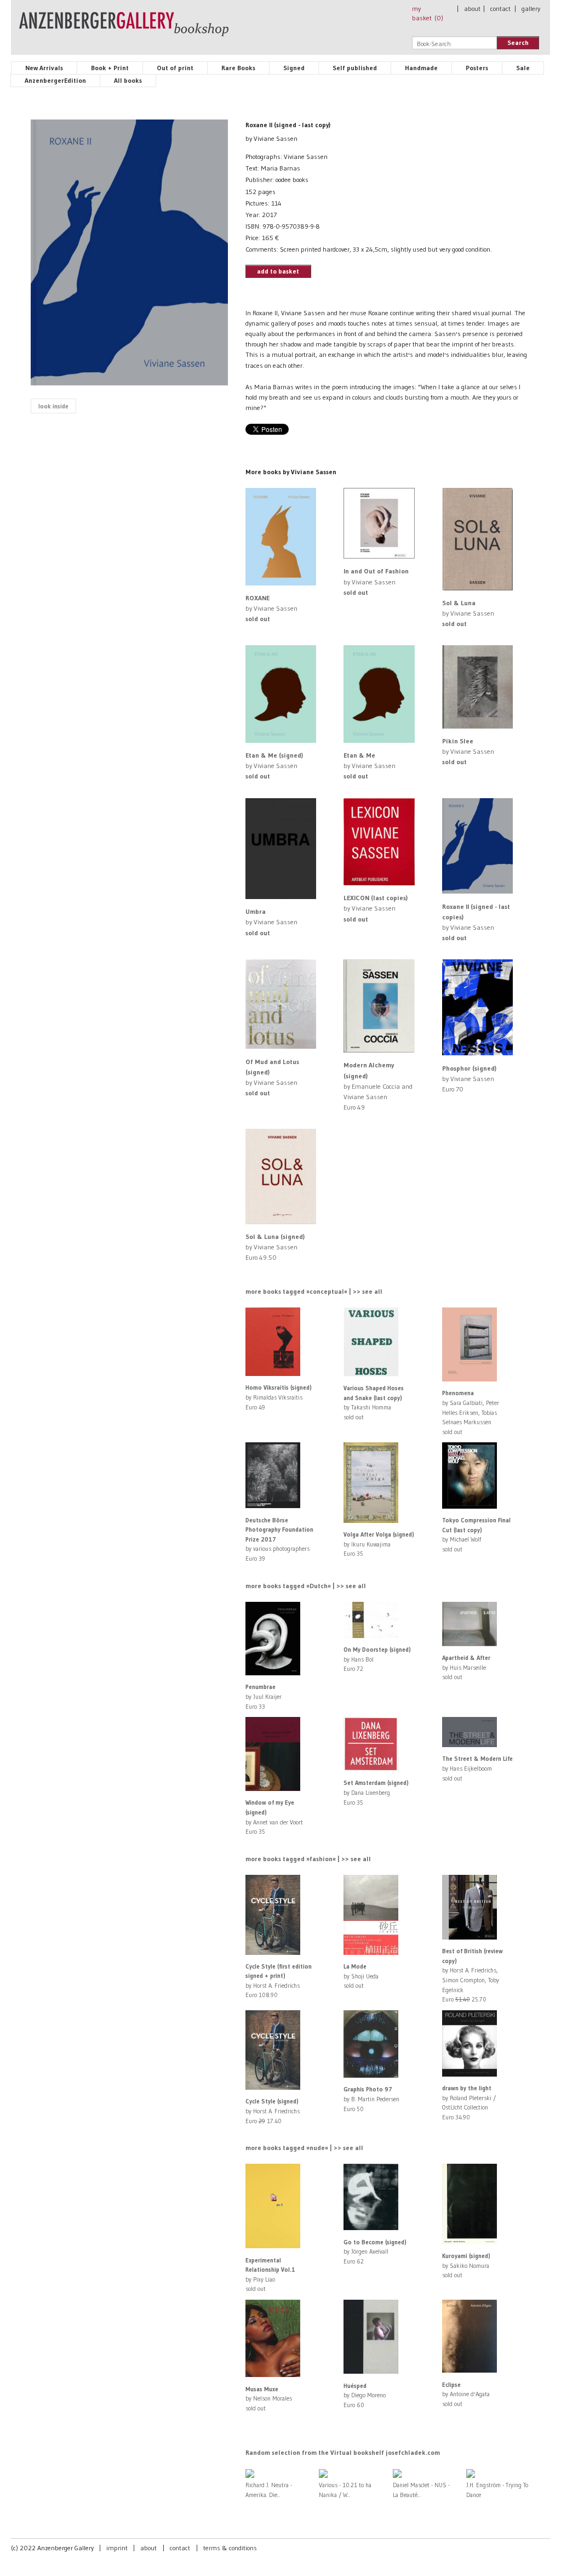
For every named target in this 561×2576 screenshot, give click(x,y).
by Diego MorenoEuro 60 (365, 2395)
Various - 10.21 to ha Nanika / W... (345, 2490)
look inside (53, 406)
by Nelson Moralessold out (269, 2399)
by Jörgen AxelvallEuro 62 (375, 2252)
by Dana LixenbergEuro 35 (376, 1792)
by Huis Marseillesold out (466, 1667)
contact (500, 8)
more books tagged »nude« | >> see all (304, 2148)
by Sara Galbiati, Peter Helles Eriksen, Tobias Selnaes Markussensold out (471, 1412)
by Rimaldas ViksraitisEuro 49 (279, 1397)
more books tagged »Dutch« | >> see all (306, 1586)
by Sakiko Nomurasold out (466, 2265)
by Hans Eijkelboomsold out (477, 1768)
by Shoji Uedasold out (361, 1976)
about (472, 8)
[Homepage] (124, 29)
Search (518, 42)
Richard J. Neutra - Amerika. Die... (269, 2490)
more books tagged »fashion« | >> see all (308, 1859)
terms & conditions (230, 2548)
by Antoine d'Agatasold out (466, 2394)
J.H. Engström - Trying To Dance (497, 2490)
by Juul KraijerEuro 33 (264, 1696)
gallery (531, 8)
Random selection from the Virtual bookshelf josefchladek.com (343, 2452)
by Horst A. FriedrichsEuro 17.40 (273, 2111)
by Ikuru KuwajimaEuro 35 (379, 1544)
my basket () (428, 13)
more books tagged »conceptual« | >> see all (314, 1291)
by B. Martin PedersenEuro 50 (371, 2099)
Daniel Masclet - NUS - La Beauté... (421, 2490)
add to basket (278, 271)
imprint (117, 2548)
